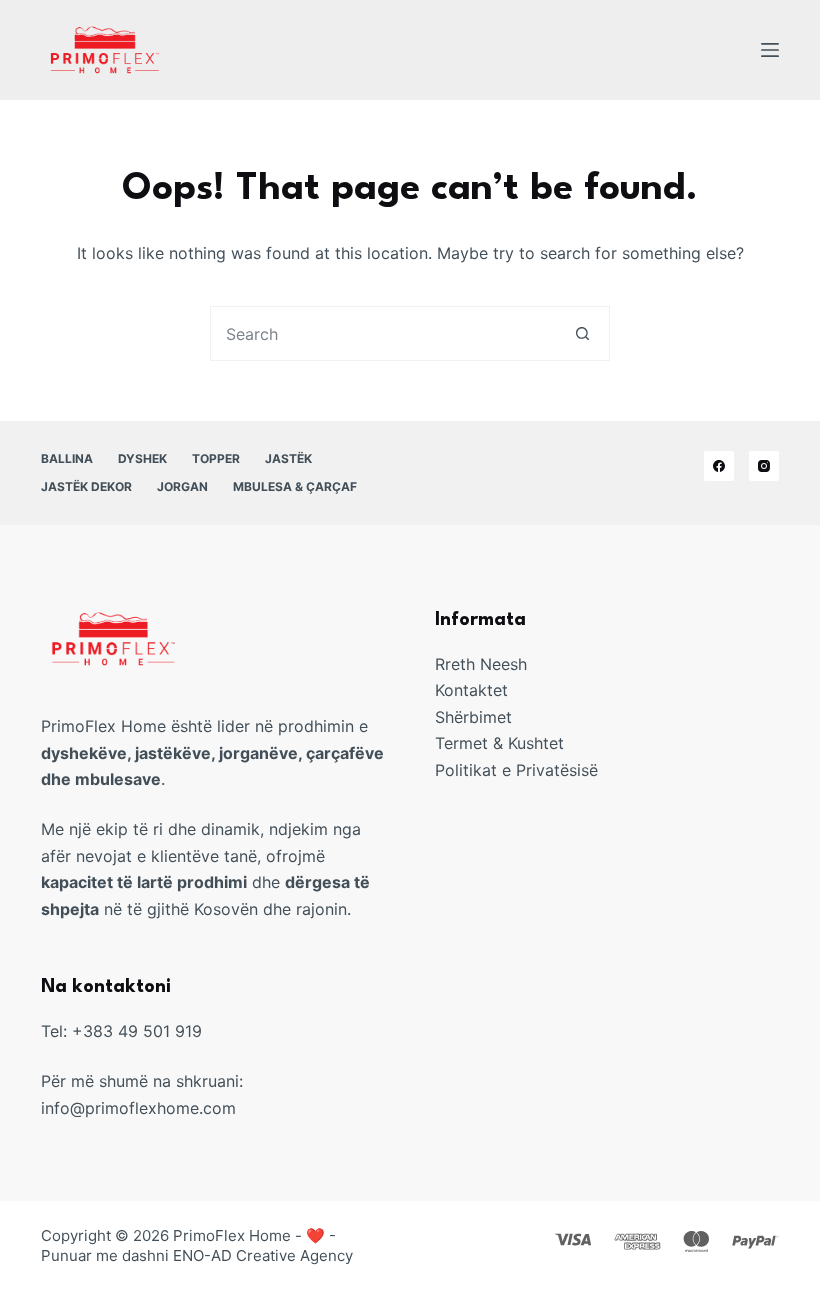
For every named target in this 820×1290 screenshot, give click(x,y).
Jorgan (182, 486)
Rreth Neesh (481, 664)
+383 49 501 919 (137, 1031)
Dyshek (142, 458)
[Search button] (582, 333)
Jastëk (288, 458)
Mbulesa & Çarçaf (295, 486)
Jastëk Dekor (86, 486)
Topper (216, 458)
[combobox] (383, 333)
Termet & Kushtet (499, 743)
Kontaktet (471, 690)
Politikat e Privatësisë (516, 770)
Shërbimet (473, 717)
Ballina (67, 458)
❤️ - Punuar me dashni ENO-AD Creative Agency (197, 1245)
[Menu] (770, 50)
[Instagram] (764, 466)
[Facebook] (719, 466)
